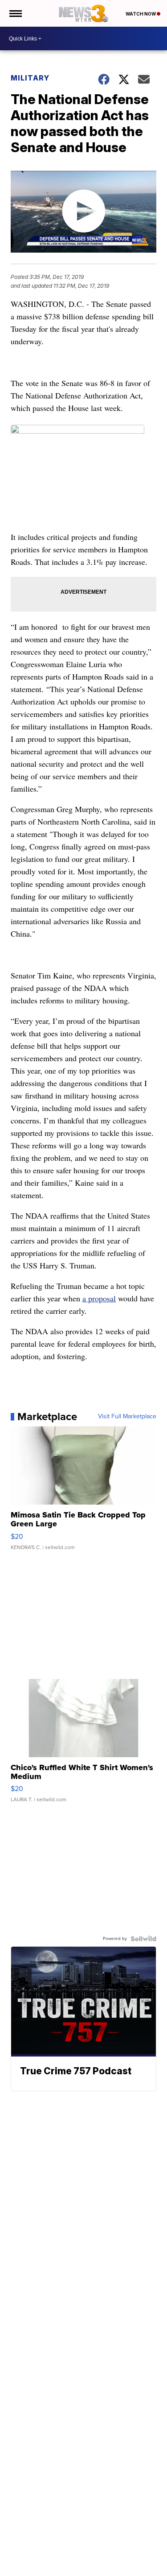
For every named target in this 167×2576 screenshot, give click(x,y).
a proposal (99, 1298)
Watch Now (141, 14)
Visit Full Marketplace (127, 1417)
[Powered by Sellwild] (143, 1939)
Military (30, 78)
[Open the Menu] (15, 13)
